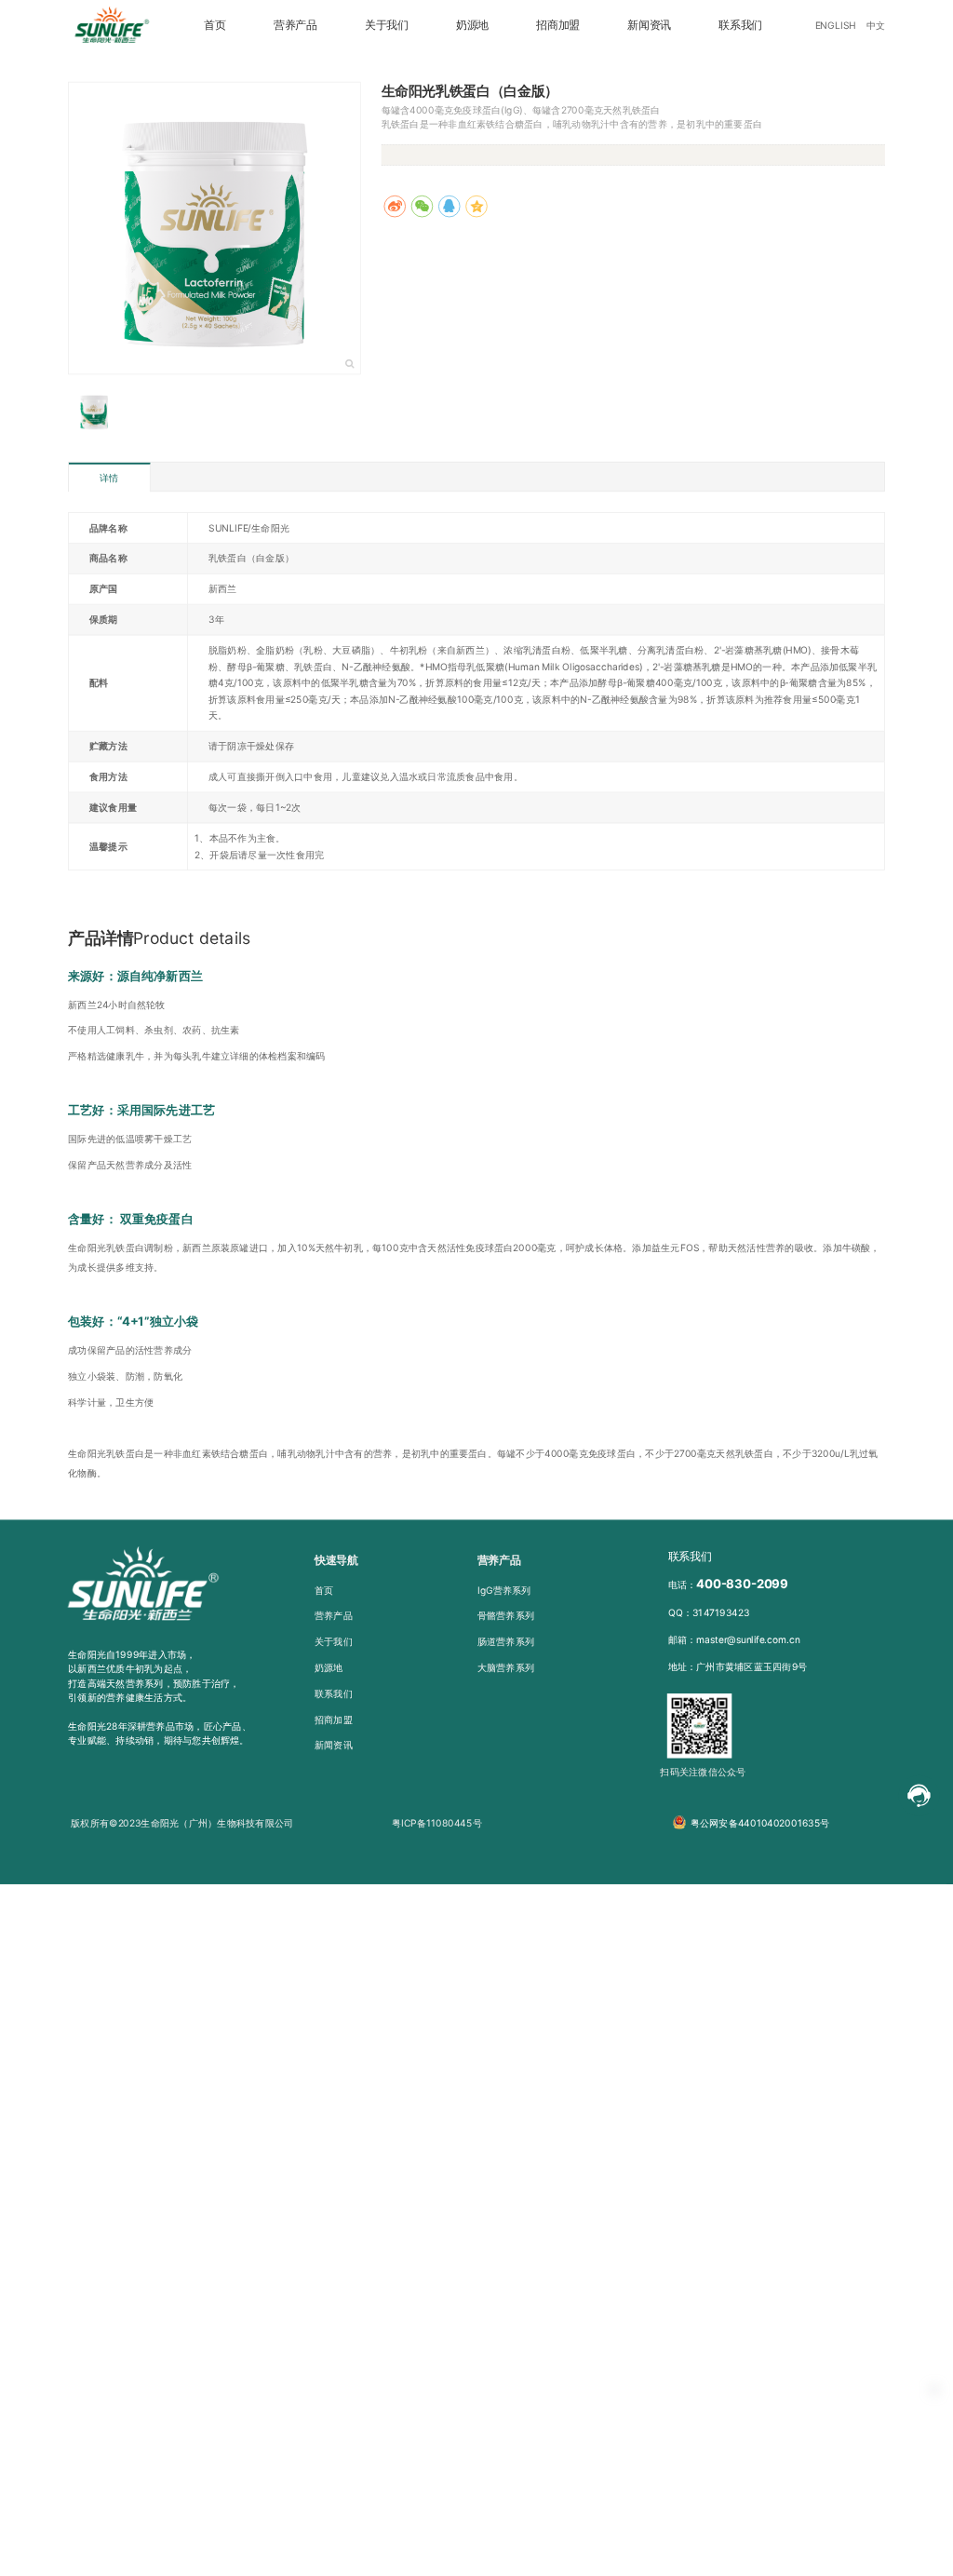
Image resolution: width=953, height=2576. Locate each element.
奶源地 (472, 26)
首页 (215, 26)
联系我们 (740, 26)
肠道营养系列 (506, 1641)
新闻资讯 (649, 26)
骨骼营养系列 (506, 1615)
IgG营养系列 (504, 1589)
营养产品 (295, 26)
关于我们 (387, 26)
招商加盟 (558, 26)
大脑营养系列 (506, 1666)
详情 (109, 478)
